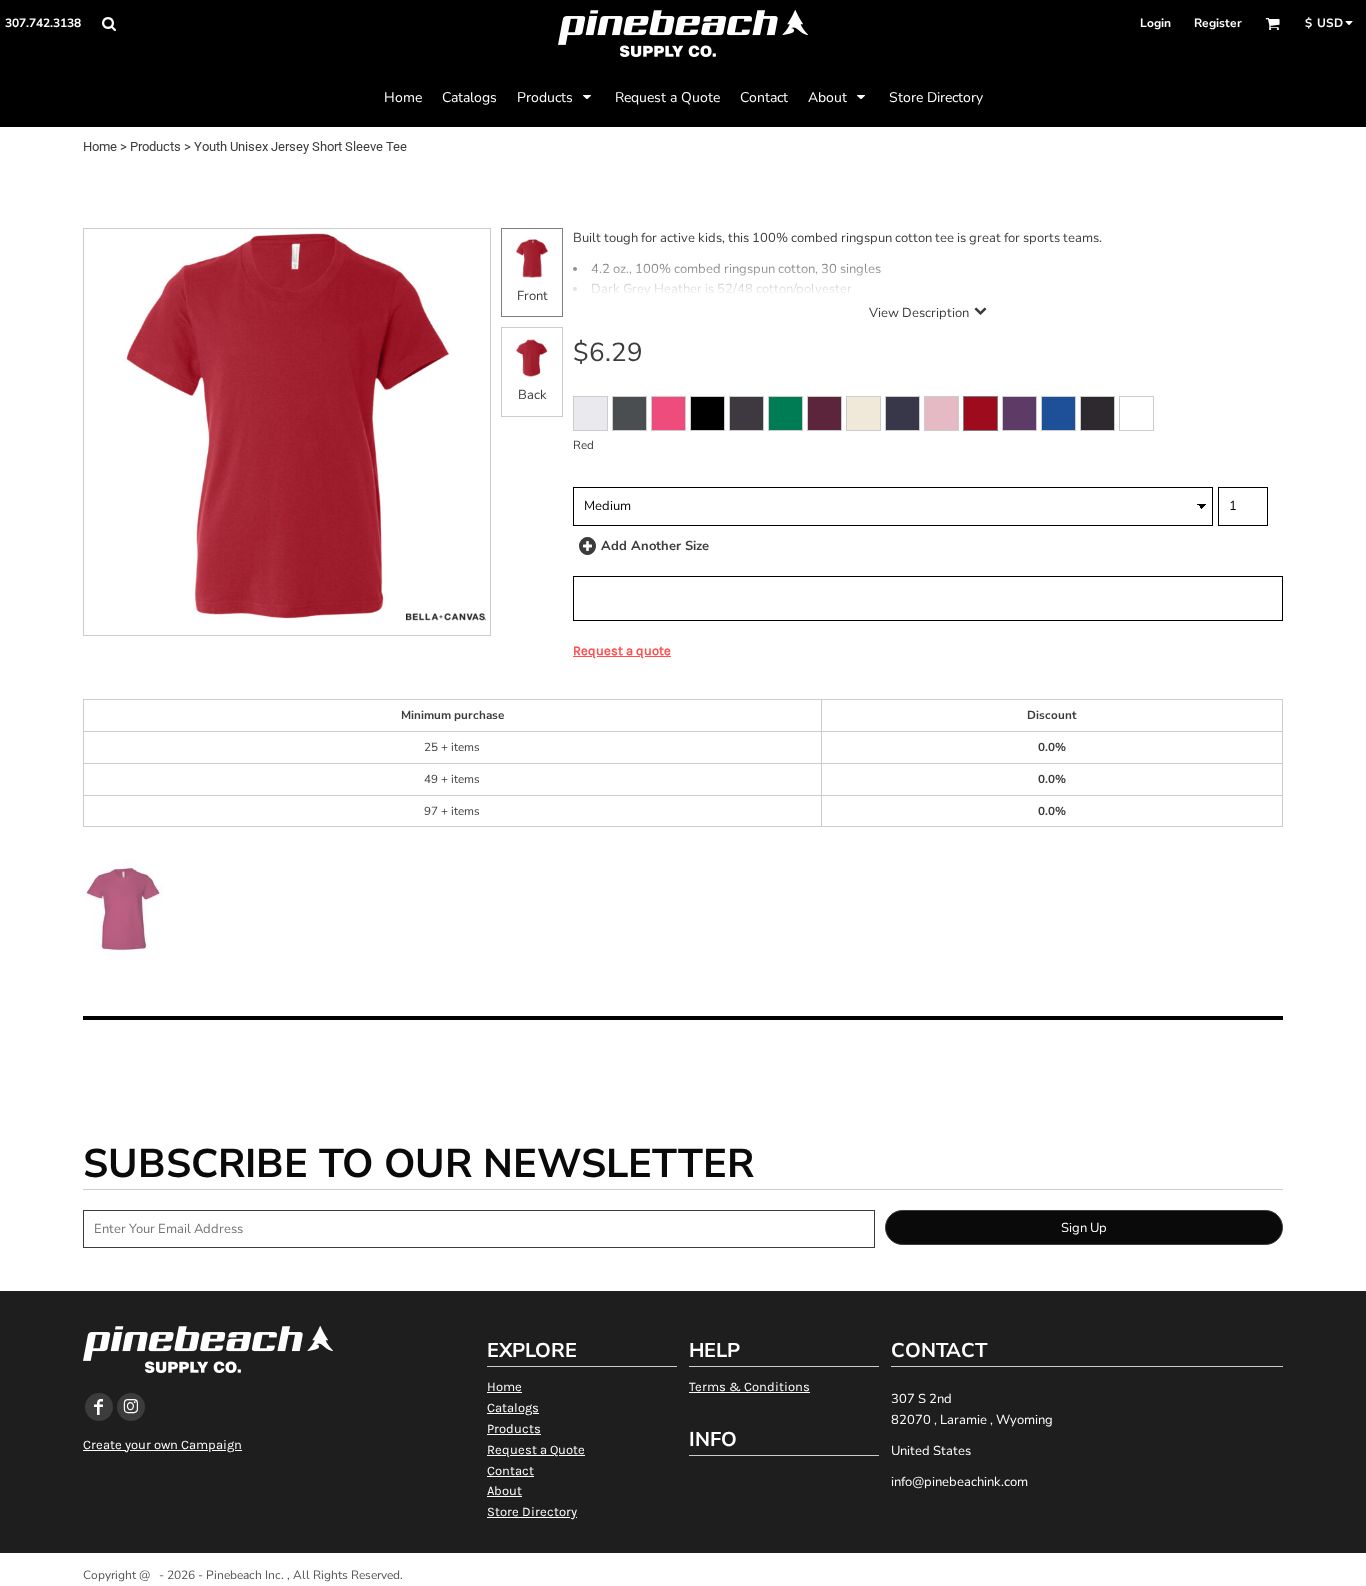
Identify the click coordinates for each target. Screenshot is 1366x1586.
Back (532, 395)
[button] (108, 23)
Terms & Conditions (749, 1386)
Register (1218, 23)
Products (155, 146)
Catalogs (513, 1407)
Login (1155, 23)
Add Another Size (655, 546)
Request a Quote (536, 1449)
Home (100, 146)
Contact (510, 1470)
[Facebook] (99, 1407)
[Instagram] (131, 1407)
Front (532, 296)
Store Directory (532, 1511)
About (504, 1490)
